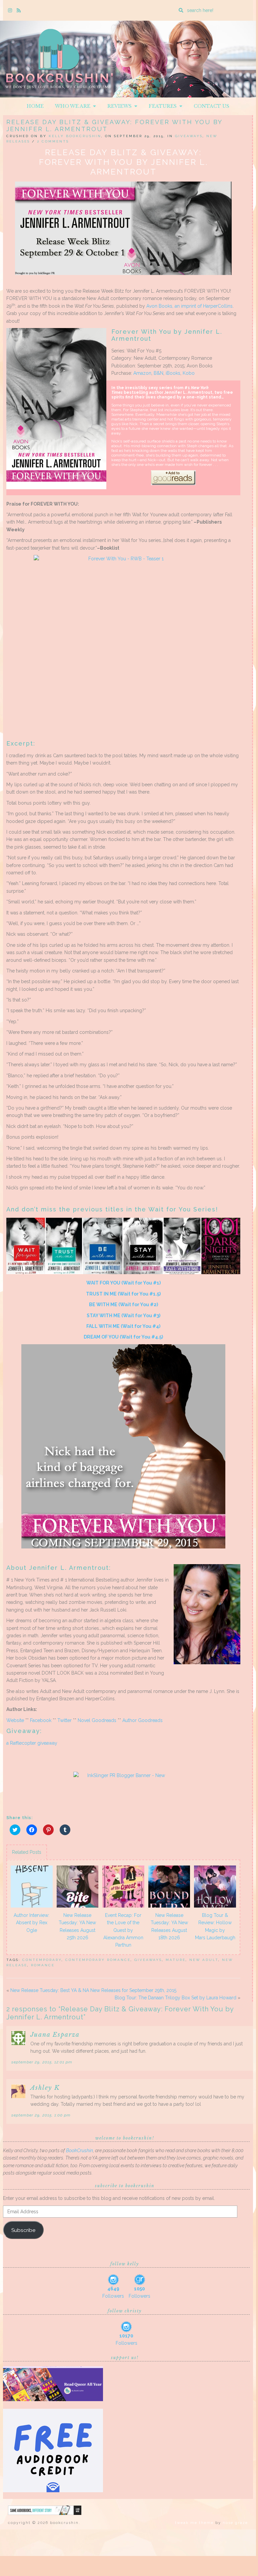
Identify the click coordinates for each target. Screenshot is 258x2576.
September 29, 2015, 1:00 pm (41, 2115)
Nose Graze (235, 2523)
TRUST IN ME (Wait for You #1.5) (123, 1294)
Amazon (142, 373)
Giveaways (189, 136)
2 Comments (53, 141)
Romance (43, 1965)
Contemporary (42, 1960)
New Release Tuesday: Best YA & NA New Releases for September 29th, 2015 (93, 1990)
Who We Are (74, 106)
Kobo (189, 373)
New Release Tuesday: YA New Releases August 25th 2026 (77, 1926)
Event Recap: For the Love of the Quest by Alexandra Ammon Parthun (123, 1930)
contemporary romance (98, 1960)
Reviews (121, 106)
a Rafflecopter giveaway (32, 1743)
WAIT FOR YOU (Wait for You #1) (123, 1283)
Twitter (64, 1720)
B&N (158, 373)
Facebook (41, 1720)
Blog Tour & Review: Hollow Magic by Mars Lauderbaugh (215, 1926)
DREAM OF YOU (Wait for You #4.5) (123, 1337)
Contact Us (211, 106)
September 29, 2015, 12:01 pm (42, 2062)
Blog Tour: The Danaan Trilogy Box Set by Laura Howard (175, 1998)
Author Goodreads (142, 1720)
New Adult (204, 1960)
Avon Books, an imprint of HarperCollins (189, 306)
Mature (176, 1960)
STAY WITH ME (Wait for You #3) (123, 1316)
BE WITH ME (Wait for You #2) (123, 1305)
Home (35, 106)
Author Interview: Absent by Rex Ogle (31, 1923)
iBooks (173, 373)
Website (15, 1720)
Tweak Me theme (194, 2523)
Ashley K (45, 2088)
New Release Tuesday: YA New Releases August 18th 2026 (169, 1926)
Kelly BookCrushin (75, 136)
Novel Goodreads (97, 1720)
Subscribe (23, 2230)
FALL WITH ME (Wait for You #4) (123, 1326)
